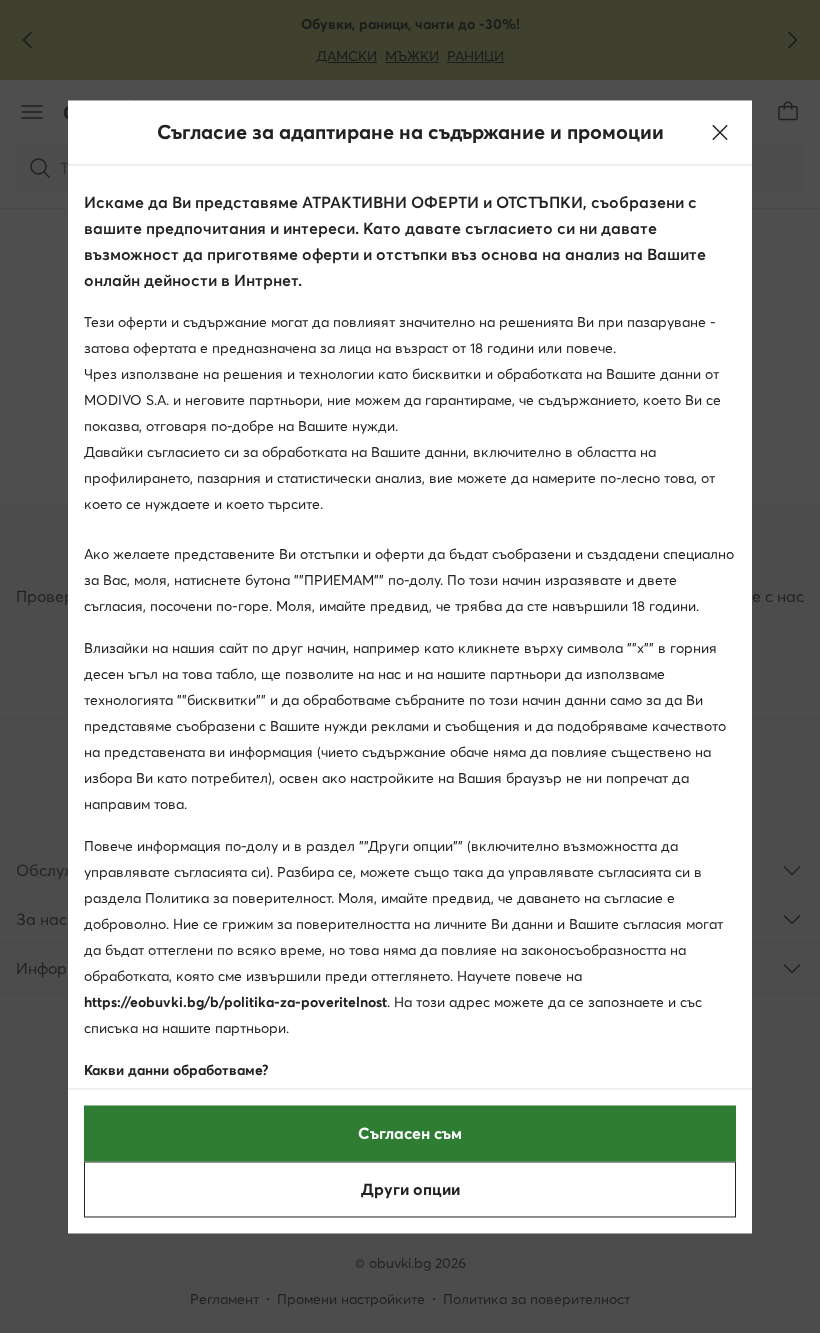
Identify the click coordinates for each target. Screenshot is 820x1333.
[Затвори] (720, 132)
